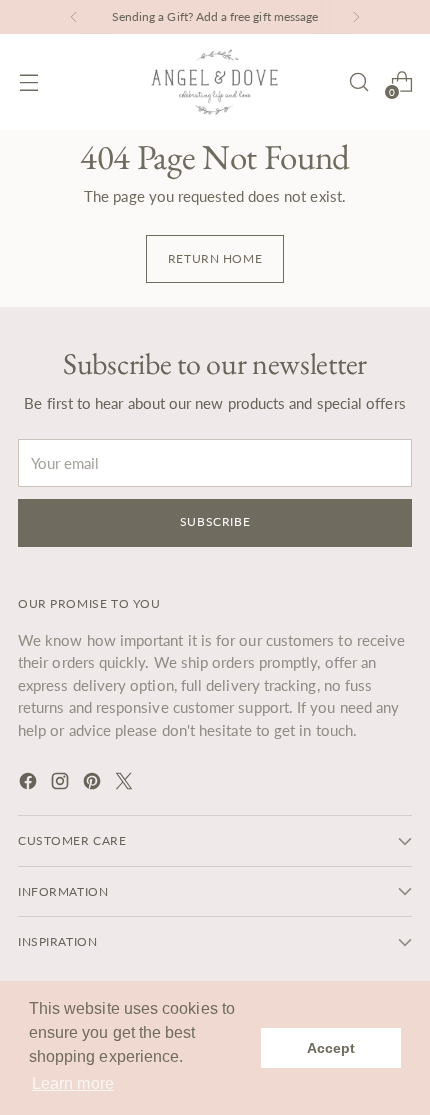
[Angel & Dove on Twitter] (126, 784)
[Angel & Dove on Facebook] (30, 784)
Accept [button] (331, 1048)
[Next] (356, 17)
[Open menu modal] (28, 82)
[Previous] (74, 17)
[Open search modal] (358, 82)
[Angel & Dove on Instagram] (62, 784)
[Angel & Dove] (215, 82)
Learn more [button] (73, 1083)
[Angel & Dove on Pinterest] (94, 784)
